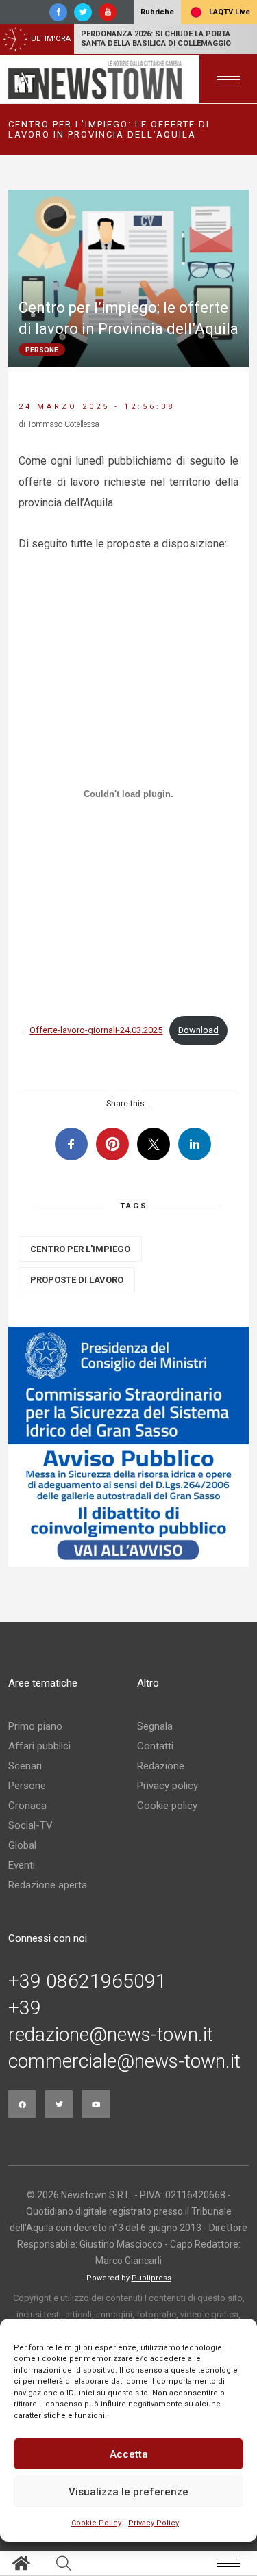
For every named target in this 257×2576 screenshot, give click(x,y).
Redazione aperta (48, 1885)
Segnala (155, 1726)
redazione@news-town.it (111, 2035)
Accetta (129, 2454)
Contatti (155, 1746)
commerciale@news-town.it (124, 2061)
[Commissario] (128, 1447)
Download (198, 1030)
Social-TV (30, 1825)
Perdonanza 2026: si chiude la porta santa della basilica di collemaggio (156, 39)
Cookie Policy (96, 2523)
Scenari (25, 1766)
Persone (27, 1786)
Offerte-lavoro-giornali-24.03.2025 (96, 1030)
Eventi (22, 1865)
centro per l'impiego (80, 1249)
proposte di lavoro (77, 1280)
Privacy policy (168, 1786)
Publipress (151, 2278)
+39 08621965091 (87, 1981)
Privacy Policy (154, 2523)
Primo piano (35, 1726)
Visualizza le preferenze (128, 2492)
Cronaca (27, 1806)
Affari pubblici (39, 1746)
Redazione (161, 1766)
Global (22, 1845)
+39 (25, 2008)
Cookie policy (167, 1806)
